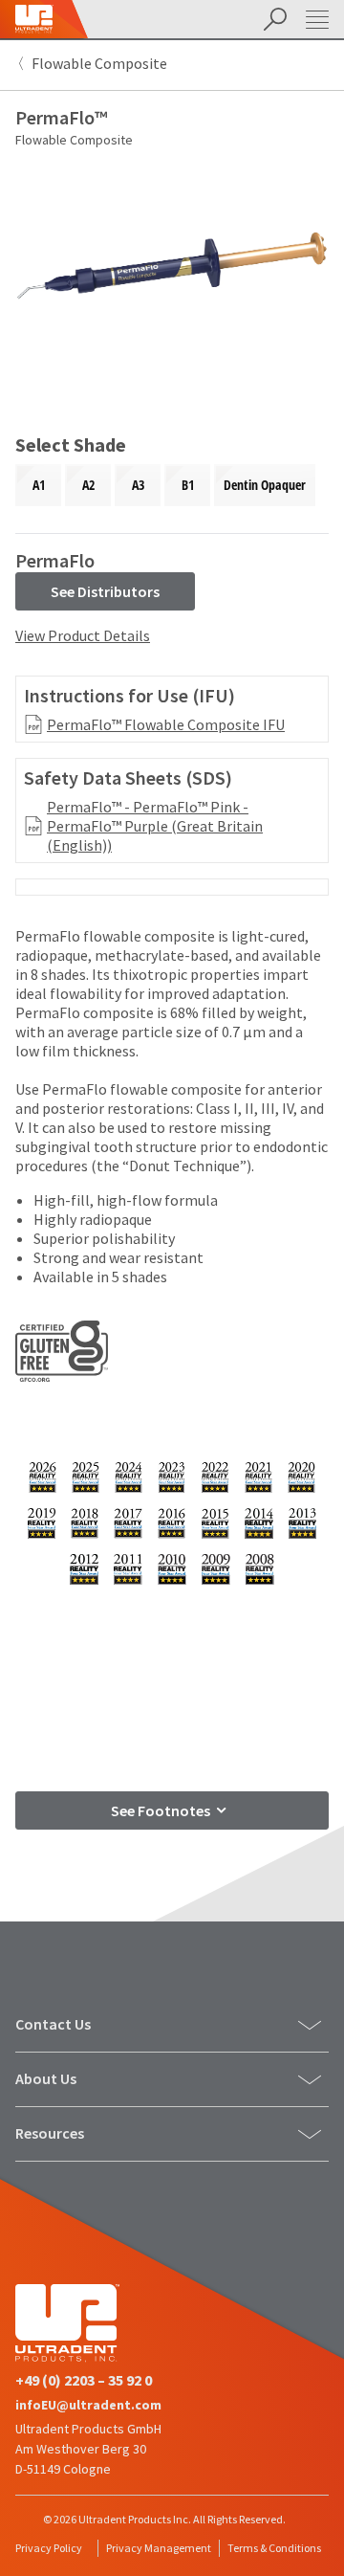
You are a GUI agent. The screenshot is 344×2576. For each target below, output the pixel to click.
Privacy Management (159, 2548)
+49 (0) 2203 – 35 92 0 (84, 2380)
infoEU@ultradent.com (88, 2405)
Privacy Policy (49, 2548)
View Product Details (83, 635)
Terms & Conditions (274, 2548)
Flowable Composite (99, 63)
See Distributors (105, 591)
